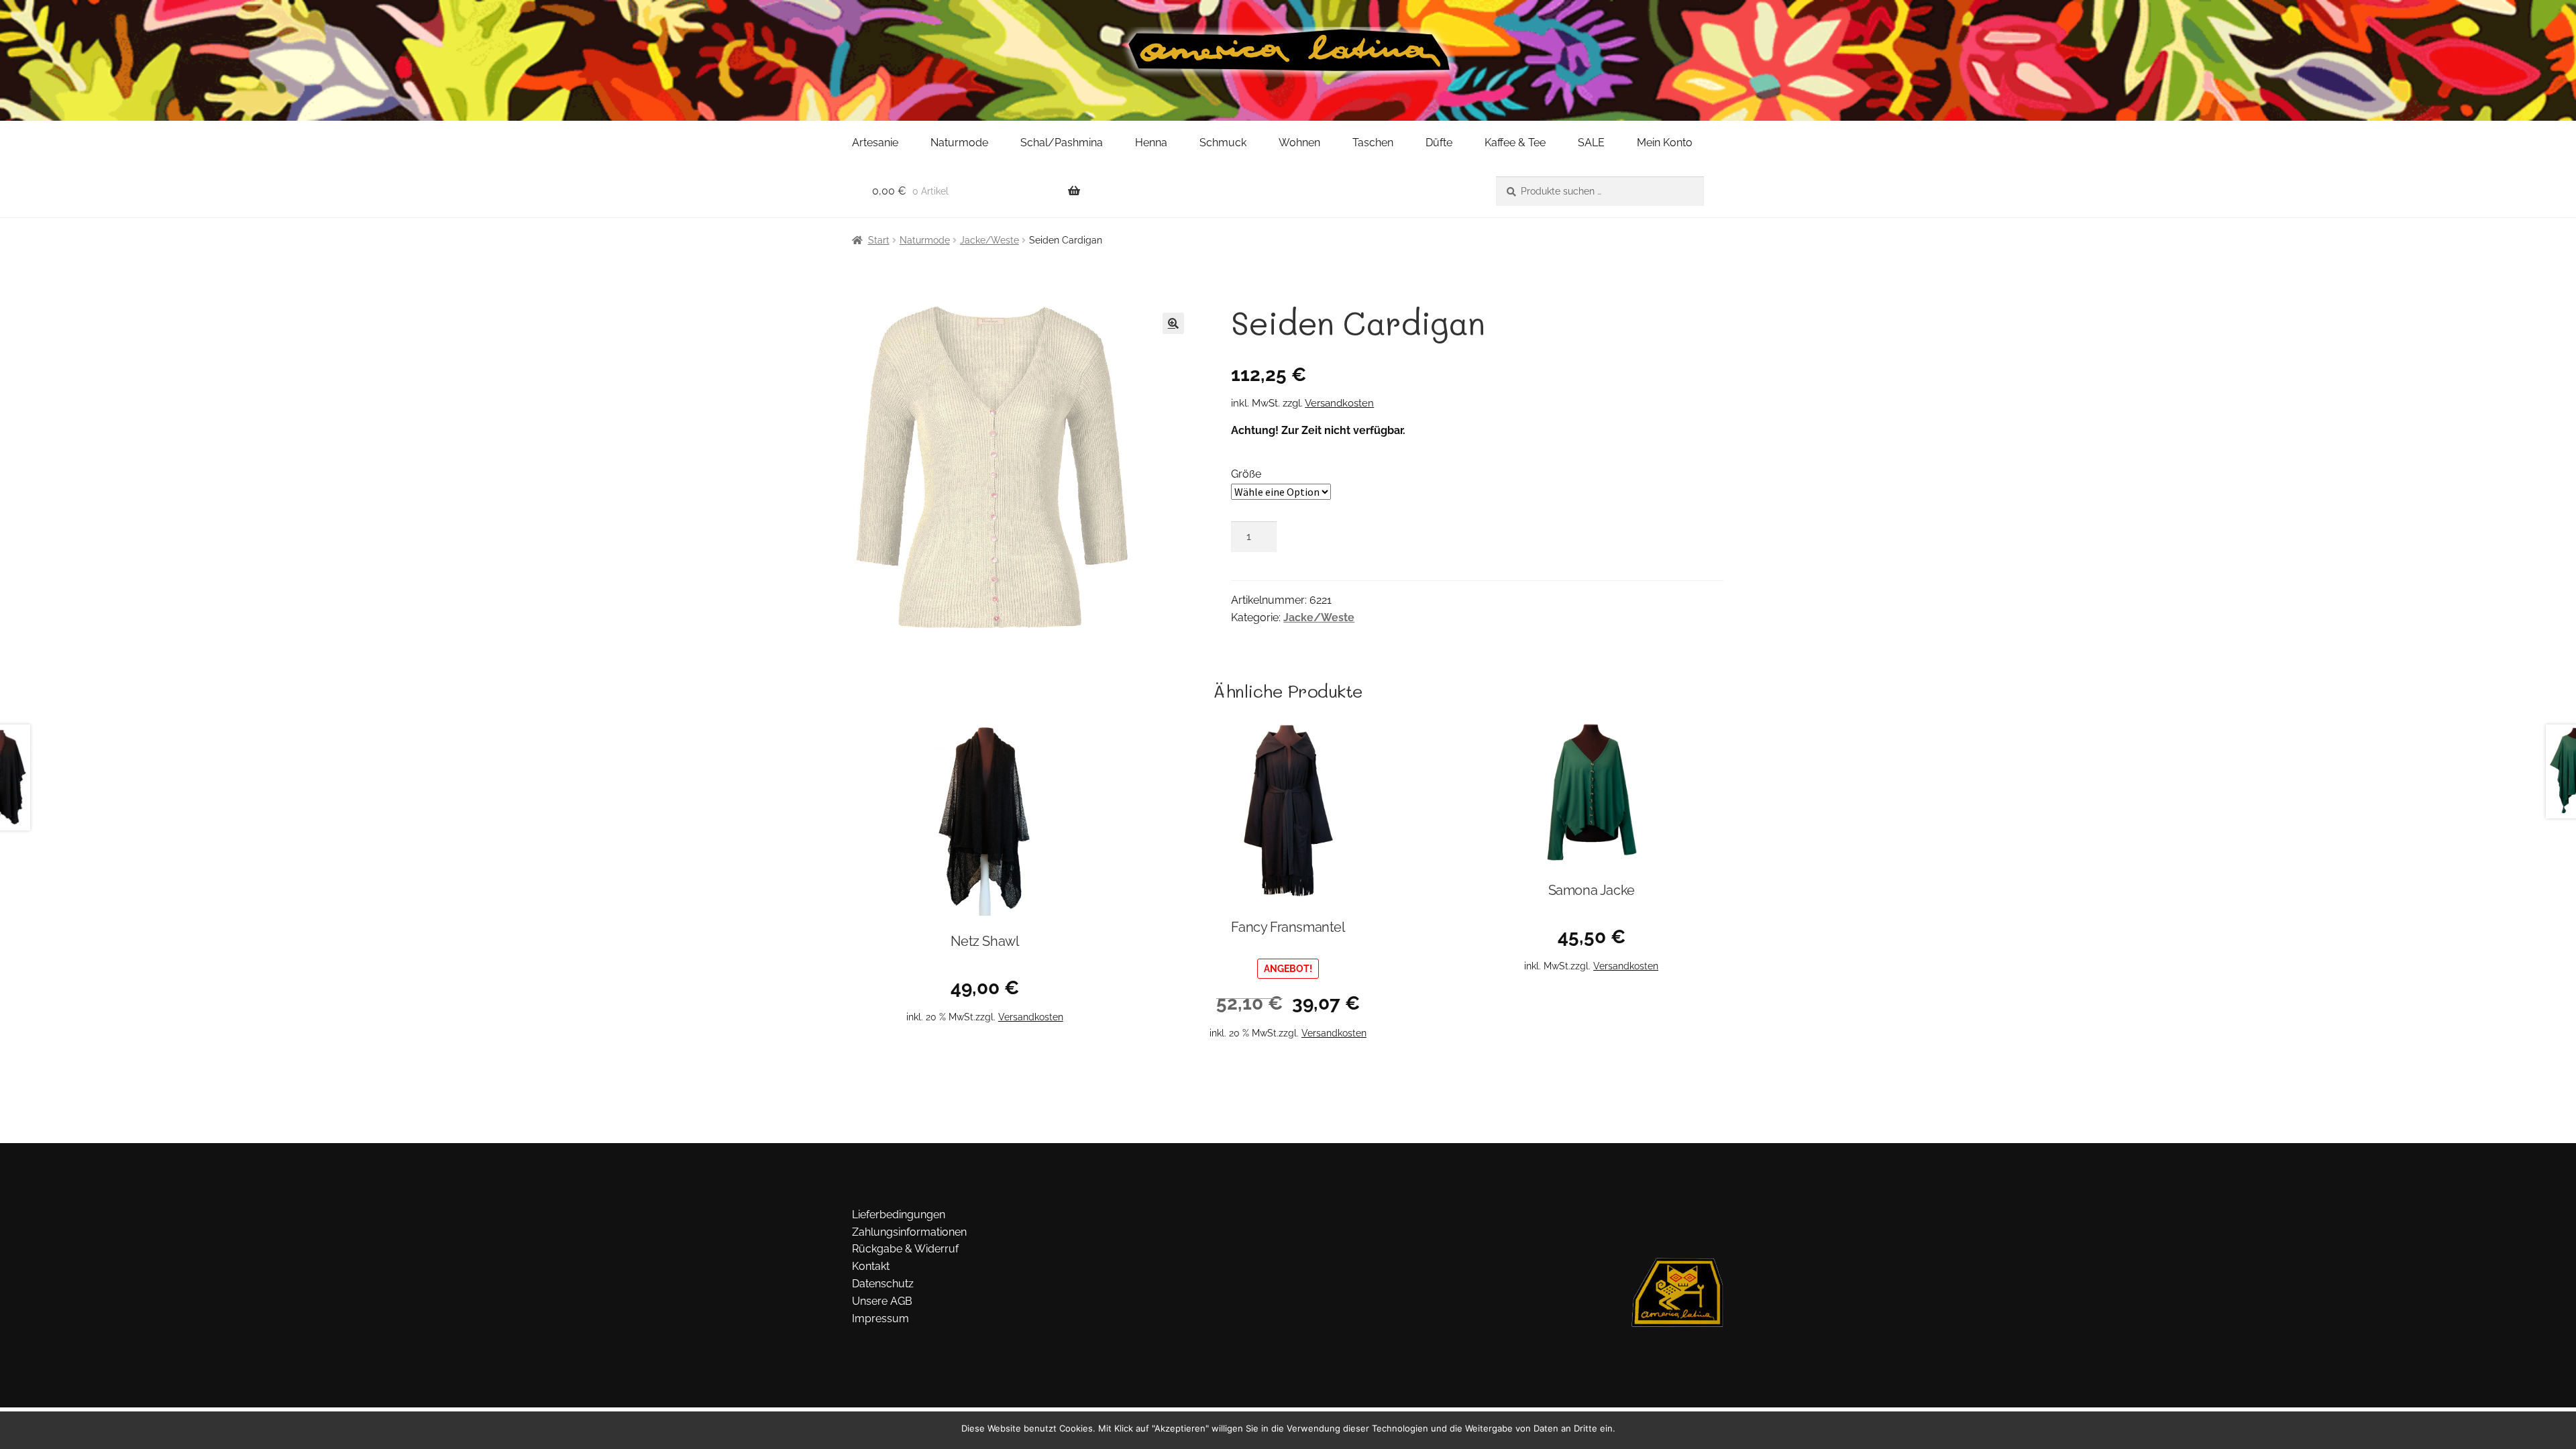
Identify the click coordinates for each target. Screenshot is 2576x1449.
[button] (1173, 323)
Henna (1151, 143)
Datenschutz (883, 1284)
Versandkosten (1339, 403)
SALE (1591, 143)
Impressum (880, 1319)
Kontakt (871, 1266)
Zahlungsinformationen (909, 1232)
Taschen (1373, 143)
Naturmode (959, 143)
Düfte (1439, 143)
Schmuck (1223, 143)
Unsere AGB (882, 1301)
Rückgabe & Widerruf (905, 1249)
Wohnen (1299, 143)
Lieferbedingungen (899, 1215)
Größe (1246, 474)
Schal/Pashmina (1062, 143)
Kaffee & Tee (1515, 143)
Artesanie (875, 143)
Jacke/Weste (989, 240)
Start (879, 240)
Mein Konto (1665, 143)
